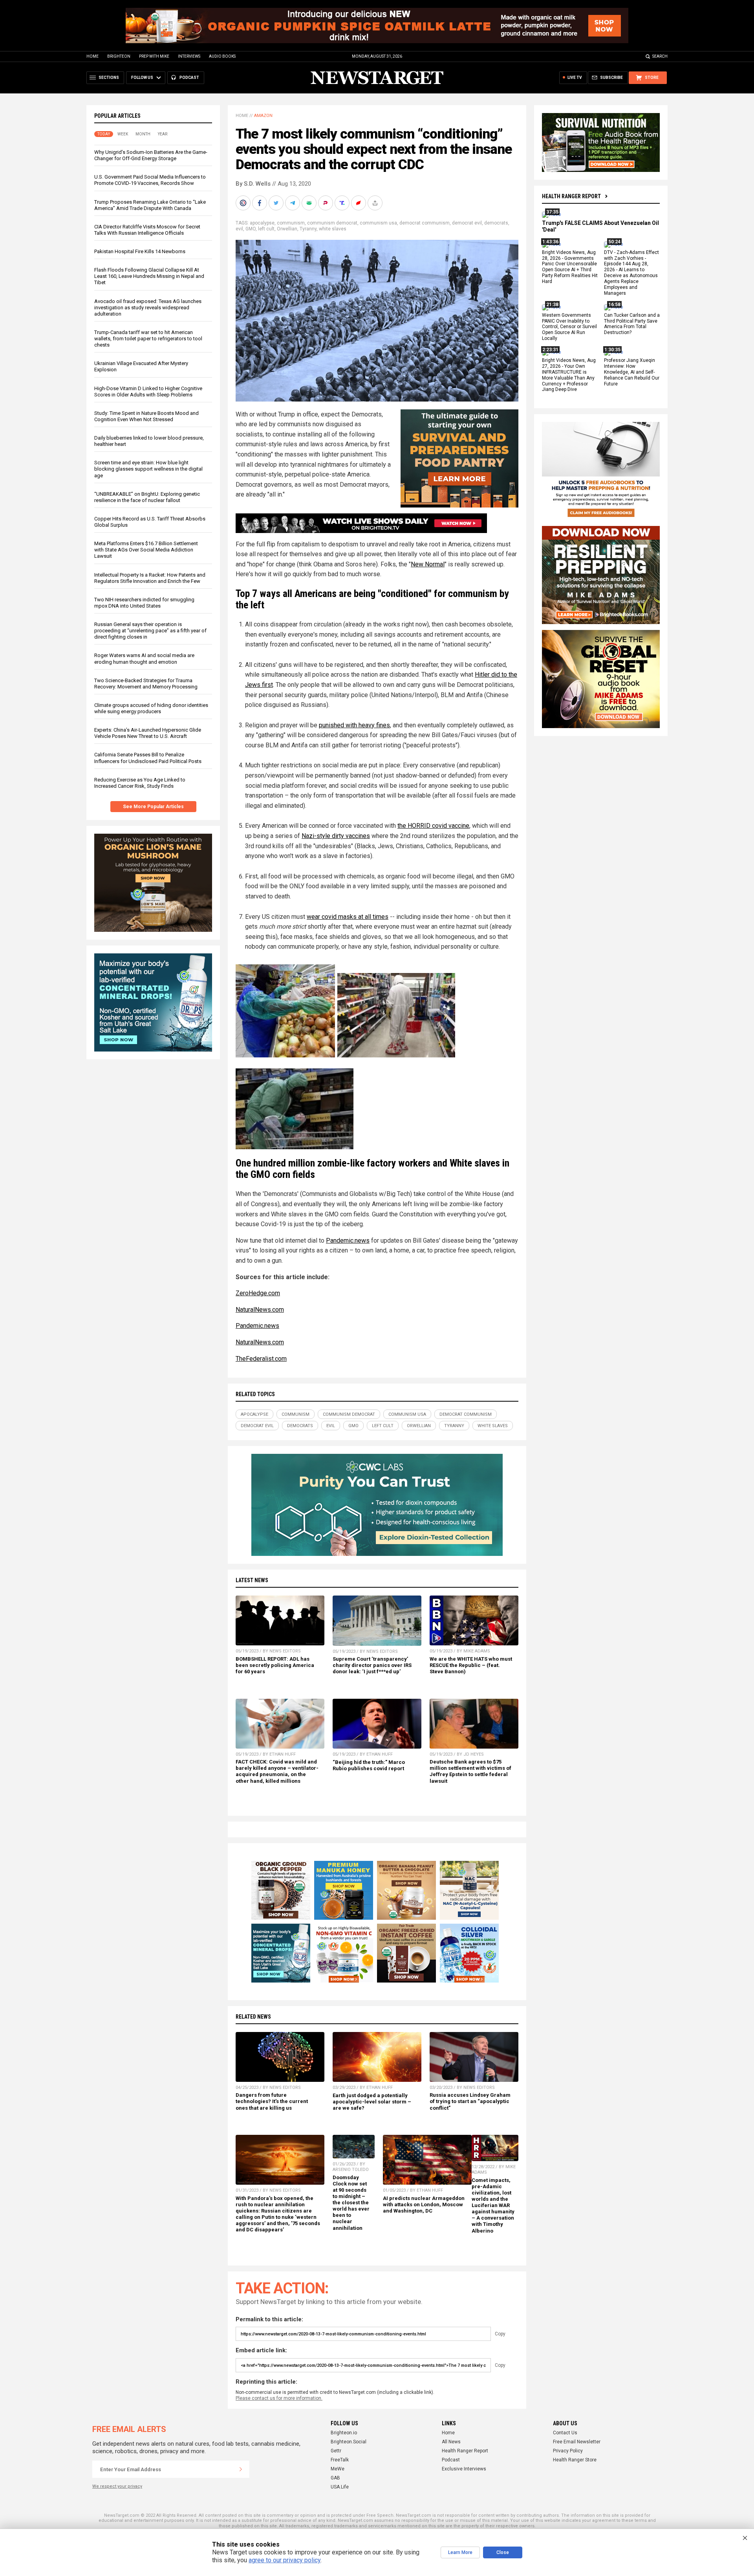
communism (291, 223)
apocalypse (262, 223)
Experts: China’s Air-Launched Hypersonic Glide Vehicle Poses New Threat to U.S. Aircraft (148, 733)
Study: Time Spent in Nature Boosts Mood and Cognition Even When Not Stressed (146, 416)
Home (92, 56)
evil (239, 229)
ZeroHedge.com (258, 1293)
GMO (251, 229)
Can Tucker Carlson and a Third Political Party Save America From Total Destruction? (632, 324)
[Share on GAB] (310, 203)
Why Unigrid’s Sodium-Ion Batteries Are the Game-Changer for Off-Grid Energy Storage (151, 155)
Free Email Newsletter (577, 2442)
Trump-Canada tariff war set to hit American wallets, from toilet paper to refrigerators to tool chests (148, 339)
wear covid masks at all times (348, 917)
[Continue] (241, 2469)
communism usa (378, 223)
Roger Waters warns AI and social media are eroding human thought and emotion (144, 658)
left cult (266, 229)
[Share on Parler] (326, 203)
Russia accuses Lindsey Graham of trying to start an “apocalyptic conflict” (470, 2101)
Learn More (460, 2552)
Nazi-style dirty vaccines (336, 836)
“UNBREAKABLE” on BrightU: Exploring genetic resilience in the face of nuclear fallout (147, 497)
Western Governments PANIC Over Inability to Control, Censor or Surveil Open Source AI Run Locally (569, 327)
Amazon (263, 116)
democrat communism (425, 223)
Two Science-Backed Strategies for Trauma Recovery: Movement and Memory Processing (146, 684)
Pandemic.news (348, 1241)
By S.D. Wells (253, 184)
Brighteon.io (344, 2433)
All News (451, 2442)
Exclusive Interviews (464, 2469)
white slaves (333, 229)
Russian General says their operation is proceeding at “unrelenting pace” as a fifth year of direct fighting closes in (150, 631)
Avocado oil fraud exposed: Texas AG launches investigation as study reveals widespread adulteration (148, 308)
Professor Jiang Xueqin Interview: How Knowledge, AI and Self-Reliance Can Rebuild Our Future (632, 372)
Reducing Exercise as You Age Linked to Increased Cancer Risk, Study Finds (140, 783)
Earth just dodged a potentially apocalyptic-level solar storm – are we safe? (372, 2102)
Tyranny (308, 229)
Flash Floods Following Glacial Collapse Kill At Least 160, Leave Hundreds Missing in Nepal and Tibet (149, 276)
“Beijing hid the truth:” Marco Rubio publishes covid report (369, 1765)
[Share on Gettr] (359, 203)
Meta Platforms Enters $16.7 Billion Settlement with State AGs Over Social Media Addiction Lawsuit (146, 550)
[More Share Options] (376, 203)
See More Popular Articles (153, 807)
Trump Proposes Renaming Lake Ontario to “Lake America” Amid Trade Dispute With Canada (150, 205)
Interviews (189, 56)
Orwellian (287, 229)
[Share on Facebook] (260, 203)
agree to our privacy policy (285, 2560)
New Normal (428, 564)
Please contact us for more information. (279, 2398)
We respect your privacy (117, 2486)
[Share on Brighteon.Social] (244, 203)
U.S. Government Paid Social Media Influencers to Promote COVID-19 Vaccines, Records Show (150, 180)
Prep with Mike (154, 56)
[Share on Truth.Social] (343, 203)
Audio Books (222, 56)
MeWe (338, 2469)
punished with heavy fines (354, 725)
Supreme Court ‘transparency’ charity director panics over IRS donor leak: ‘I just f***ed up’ (372, 1665)
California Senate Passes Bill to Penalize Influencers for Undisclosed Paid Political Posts (148, 758)
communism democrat (332, 223)
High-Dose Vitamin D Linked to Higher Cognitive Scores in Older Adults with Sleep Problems (148, 392)
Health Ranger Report (571, 196)
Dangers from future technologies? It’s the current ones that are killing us (272, 2101)
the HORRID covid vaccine (433, 826)
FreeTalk (340, 2460)
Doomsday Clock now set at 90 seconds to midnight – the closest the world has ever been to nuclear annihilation (351, 2203)
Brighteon (119, 56)
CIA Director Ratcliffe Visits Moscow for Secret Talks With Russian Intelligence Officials (147, 230)
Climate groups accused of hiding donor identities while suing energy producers (151, 708)
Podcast (451, 2460)
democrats (496, 223)
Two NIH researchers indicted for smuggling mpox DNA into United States (144, 603)
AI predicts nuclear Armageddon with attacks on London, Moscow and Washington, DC (424, 2204)
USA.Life (340, 2487)
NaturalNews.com (260, 1310)
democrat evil (467, 223)
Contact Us (565, 2433)
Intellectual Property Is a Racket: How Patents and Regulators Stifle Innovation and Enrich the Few (150, 578)
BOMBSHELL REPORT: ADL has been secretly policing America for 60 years (275, 1665)
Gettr (336, 2451)
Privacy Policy (568, 2451)
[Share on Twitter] (277, 203)
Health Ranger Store (575, 2460)
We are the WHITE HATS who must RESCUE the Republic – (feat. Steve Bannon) (471, 1665)
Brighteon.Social (349, 2442)
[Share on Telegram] (293, 203)
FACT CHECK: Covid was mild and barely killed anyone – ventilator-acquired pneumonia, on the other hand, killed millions (277, 1771)
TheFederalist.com (261, 1359)
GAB (335, 2478)
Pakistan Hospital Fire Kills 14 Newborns (140, 251)
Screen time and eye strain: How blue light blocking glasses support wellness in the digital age (148, 469)
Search (660, 56)
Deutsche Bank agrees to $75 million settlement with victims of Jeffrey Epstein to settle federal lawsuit (470, 1771)
